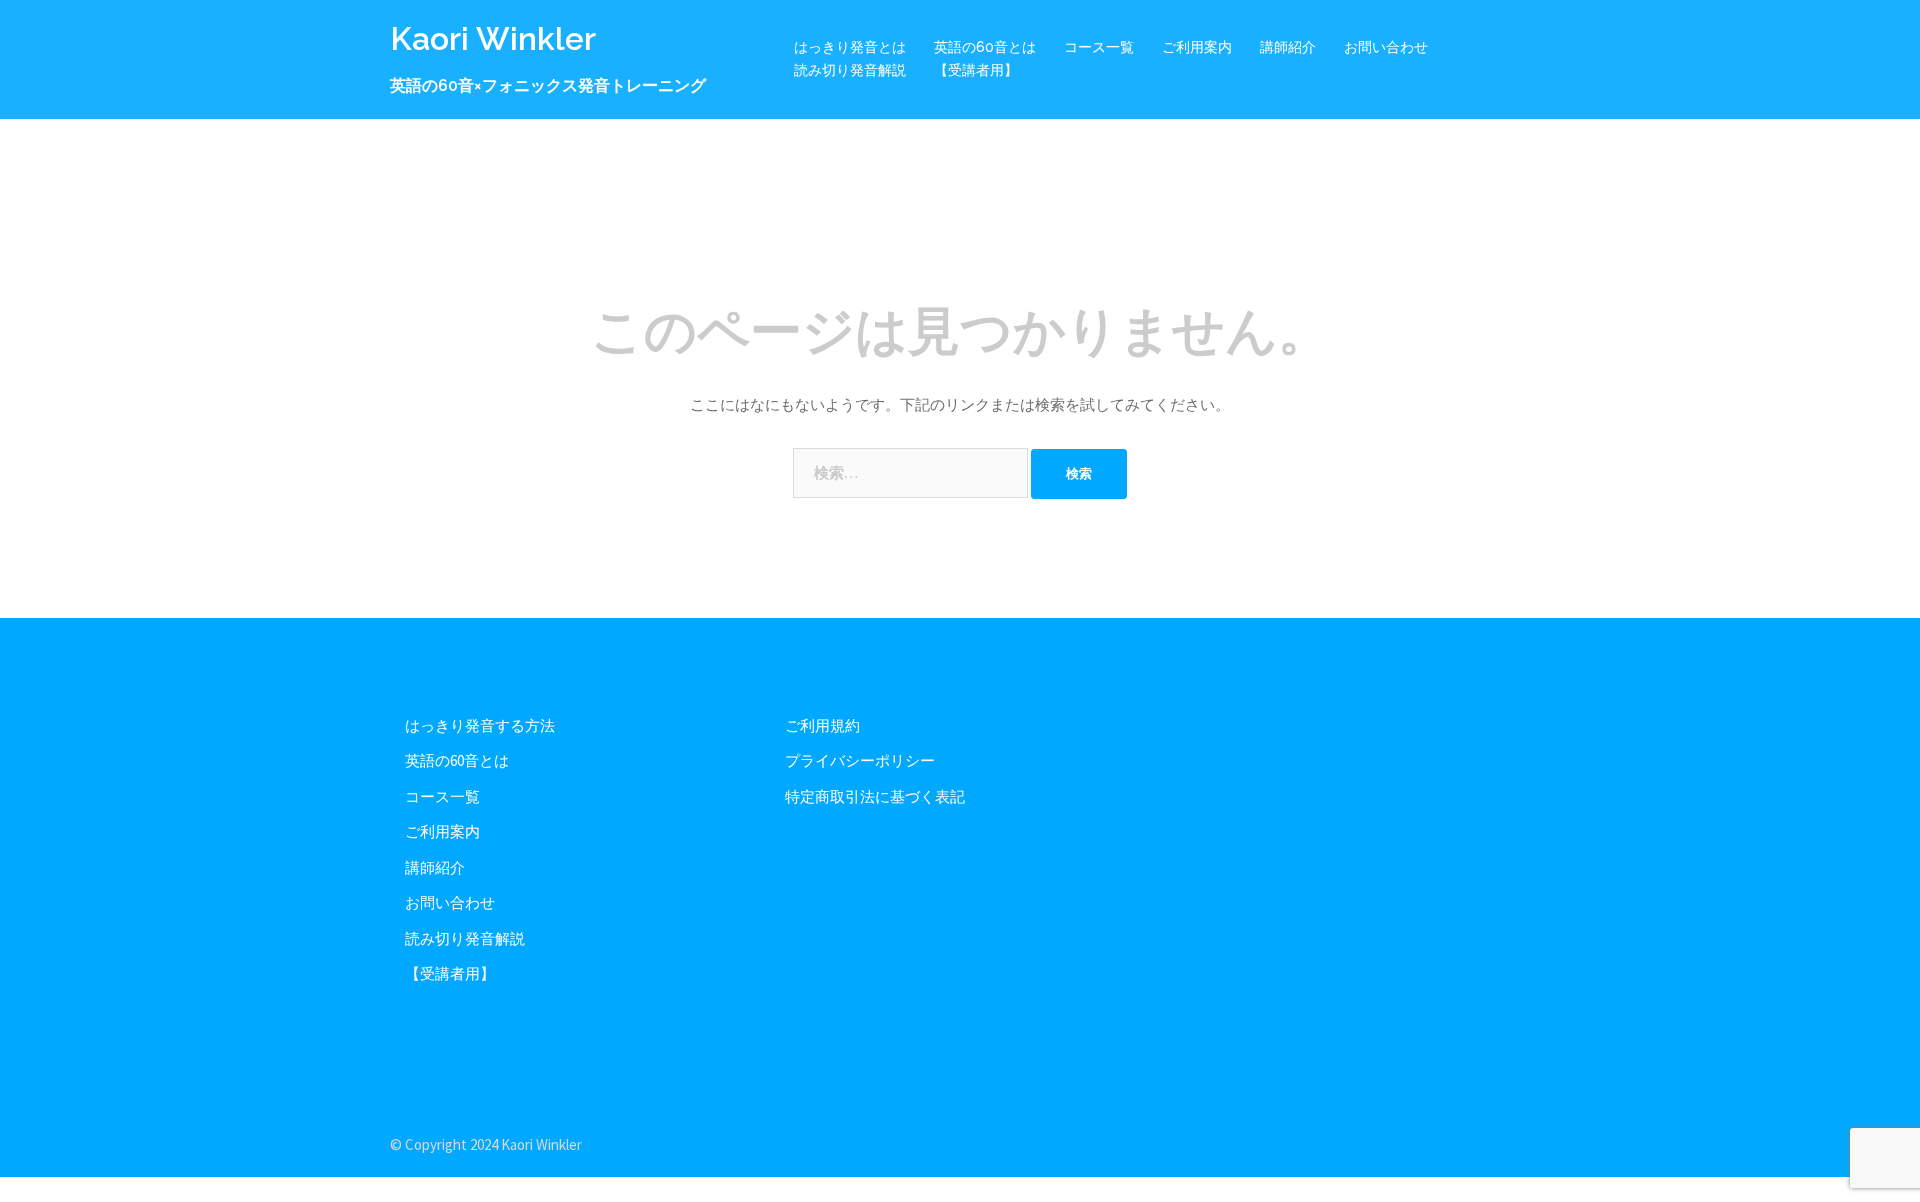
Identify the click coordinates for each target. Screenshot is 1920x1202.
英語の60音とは (985, 47)
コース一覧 (1099, 47)
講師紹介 (1288, 47)
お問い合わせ (1386, 47)
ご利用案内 (1197, 47)
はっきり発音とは (850, 47)
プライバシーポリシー (860, 760)
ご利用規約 (822, 725)
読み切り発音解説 (850, 70)
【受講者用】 (976, 70)
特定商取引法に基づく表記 (875, 796)
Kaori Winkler (493, 38)
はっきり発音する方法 (480, 725)
